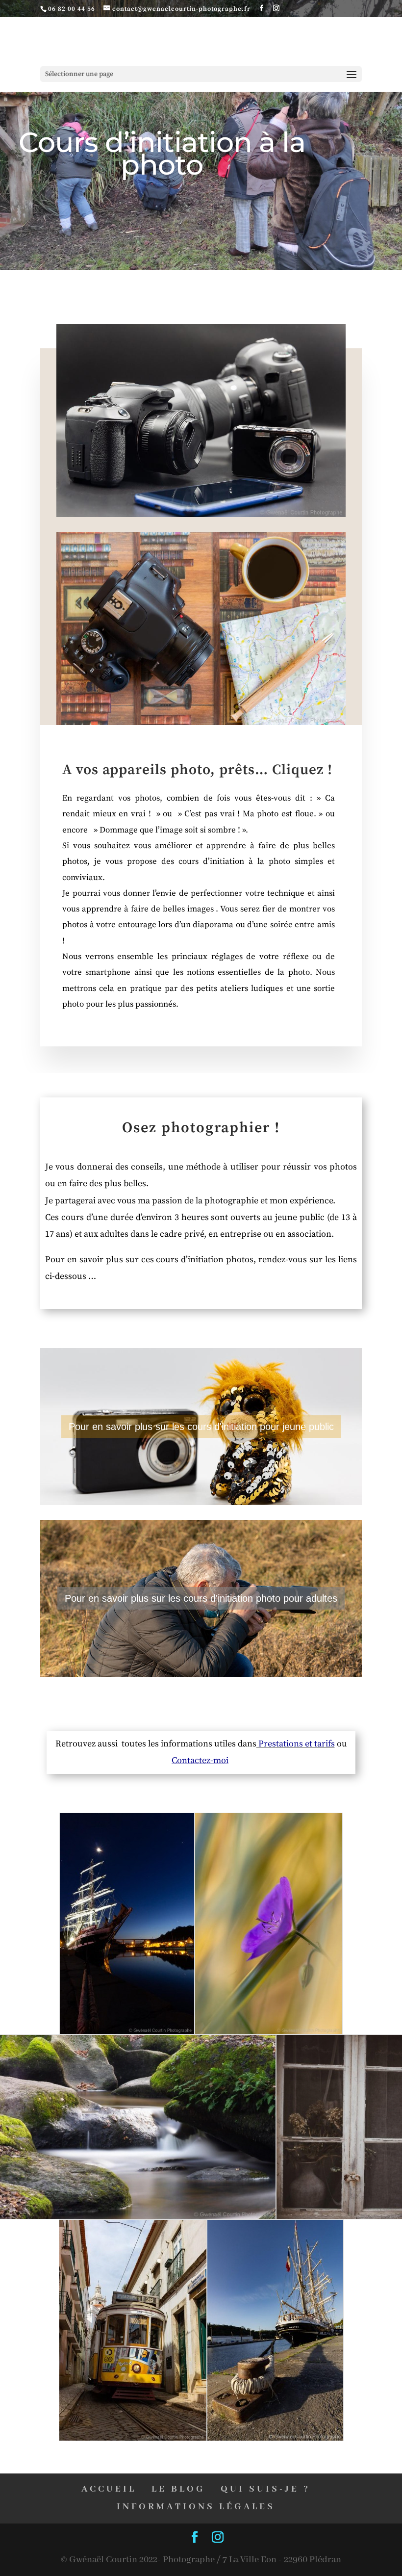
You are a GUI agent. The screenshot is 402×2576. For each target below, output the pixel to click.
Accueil (109, 2489)
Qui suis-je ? (265, 2489)
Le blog (178, 2489)
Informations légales (196, 2507)
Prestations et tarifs (296, 1744)
